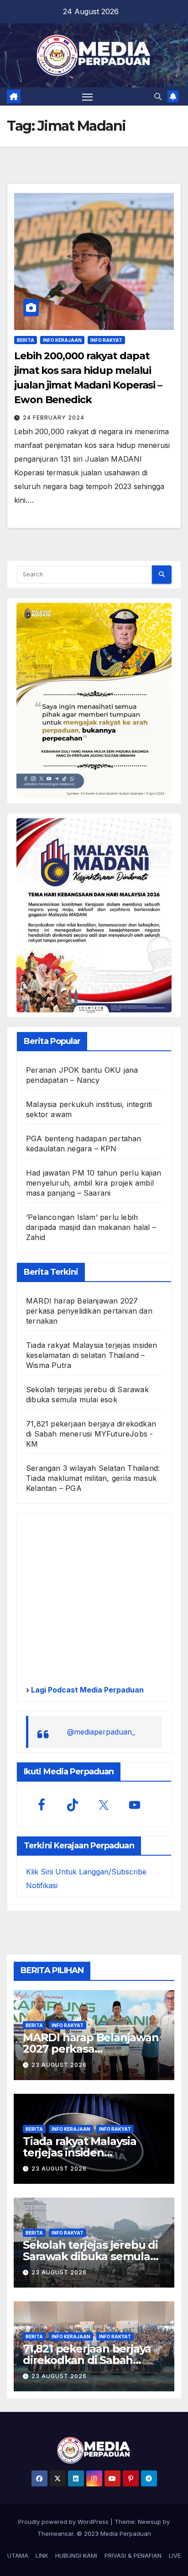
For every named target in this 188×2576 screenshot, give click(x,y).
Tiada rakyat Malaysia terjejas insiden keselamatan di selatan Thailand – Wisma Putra (92, 1355)
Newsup (149, 2522)
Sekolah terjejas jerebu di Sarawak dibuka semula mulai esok (90, 2256)
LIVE (175, 2555)
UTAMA (18, 2555)
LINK (42, 2555)
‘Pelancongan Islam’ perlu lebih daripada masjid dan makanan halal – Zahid (91, 1227)
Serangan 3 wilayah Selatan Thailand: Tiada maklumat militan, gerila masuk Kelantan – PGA (93, 1478)
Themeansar (55, 2533)
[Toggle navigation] (88, 96)
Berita (26, 340)
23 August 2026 (59, 2065)
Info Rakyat (106, 340)
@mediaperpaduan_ (101, 1732)
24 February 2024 (54, 418)
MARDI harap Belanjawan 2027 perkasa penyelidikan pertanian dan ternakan (89, 1311)
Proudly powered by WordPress (64, 2522)
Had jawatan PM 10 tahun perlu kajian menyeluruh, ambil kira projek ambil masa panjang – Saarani (94, 1183)
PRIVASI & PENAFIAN (133, 2555)
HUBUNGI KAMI (76, 2555)
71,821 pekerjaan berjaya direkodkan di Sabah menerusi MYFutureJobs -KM (91, 1434)
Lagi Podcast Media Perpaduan (86, 1690)
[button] (158, 96)
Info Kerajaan (62, 340)
